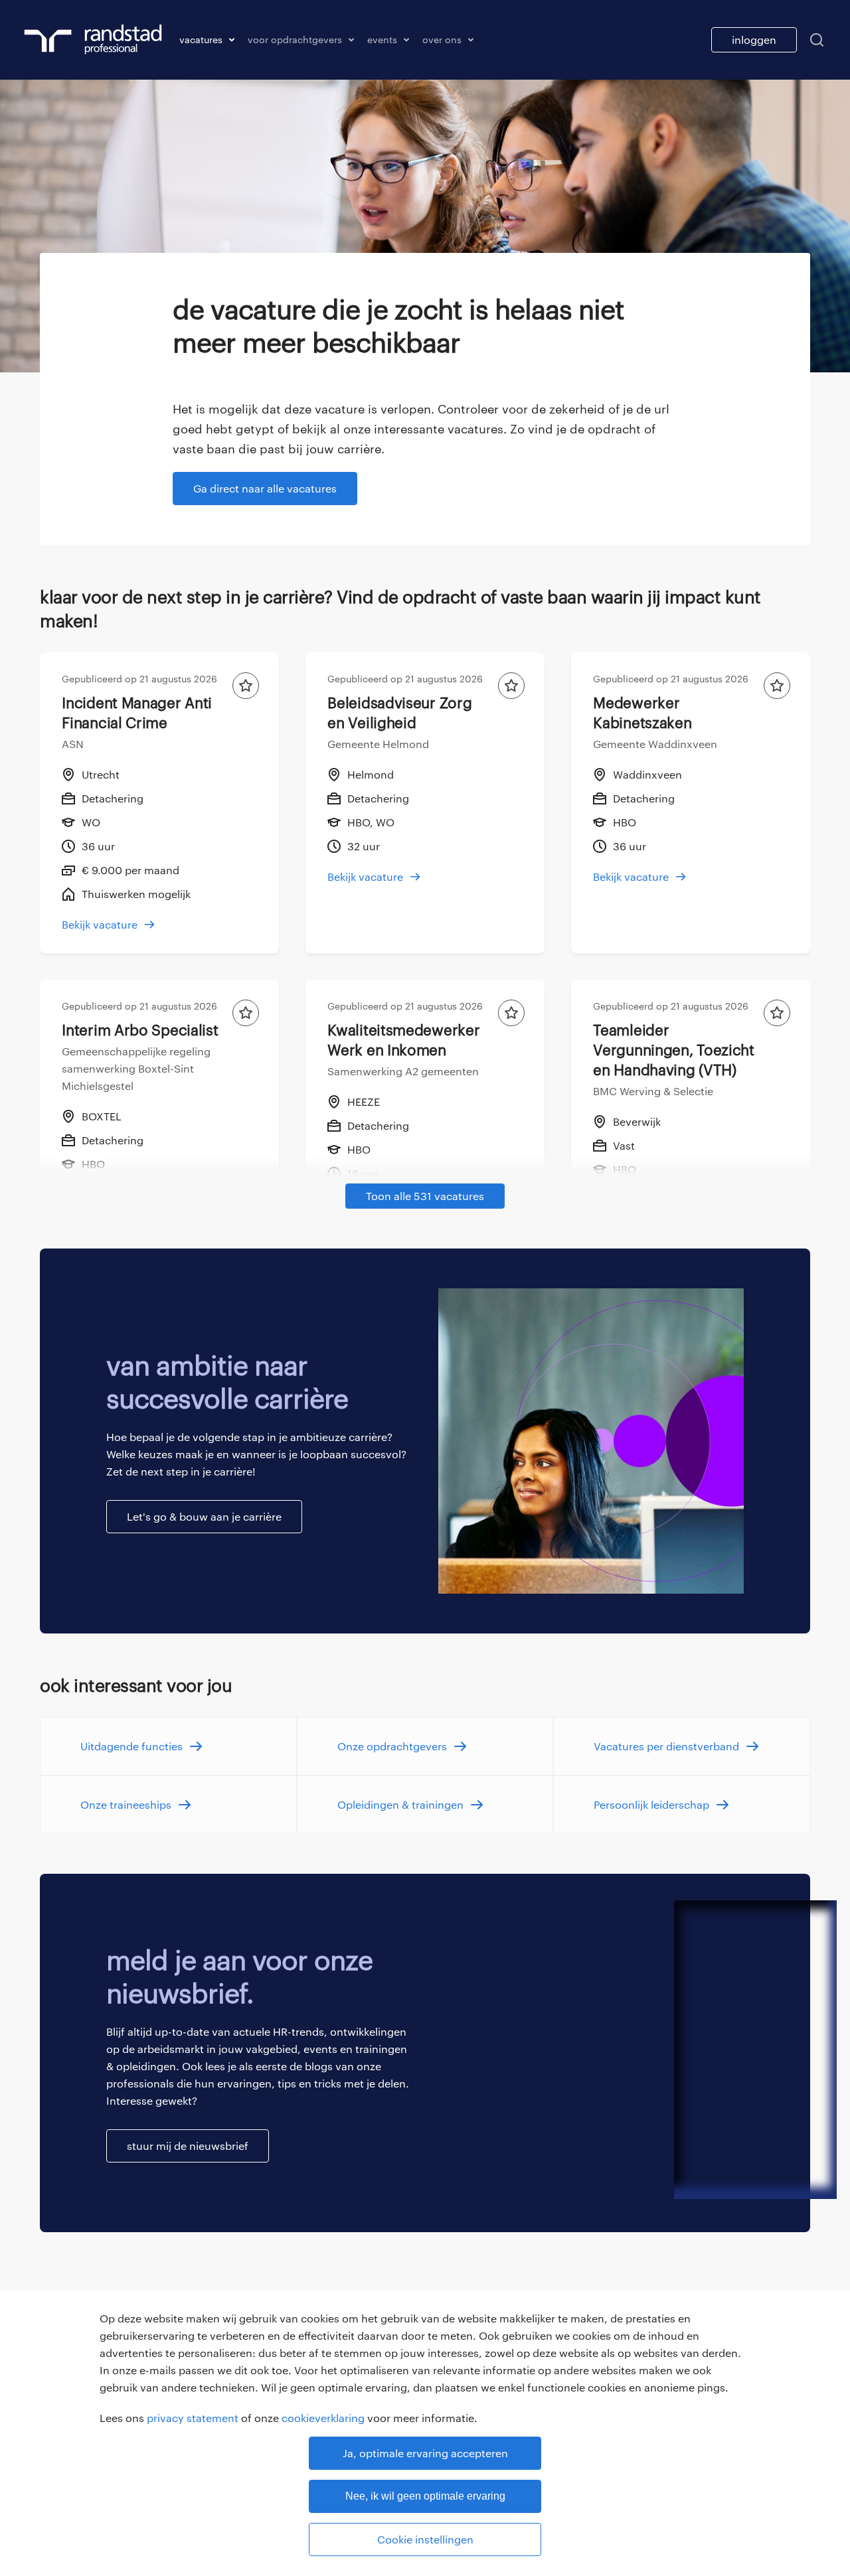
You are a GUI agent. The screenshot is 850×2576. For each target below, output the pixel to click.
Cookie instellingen (425, 2539)
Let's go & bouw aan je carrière (204, 1516)
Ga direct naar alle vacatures (265, 488)
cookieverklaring (323, 2418)
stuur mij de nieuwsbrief (188, 2146)
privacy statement (193, 2418)
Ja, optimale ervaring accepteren (425, 2453)
